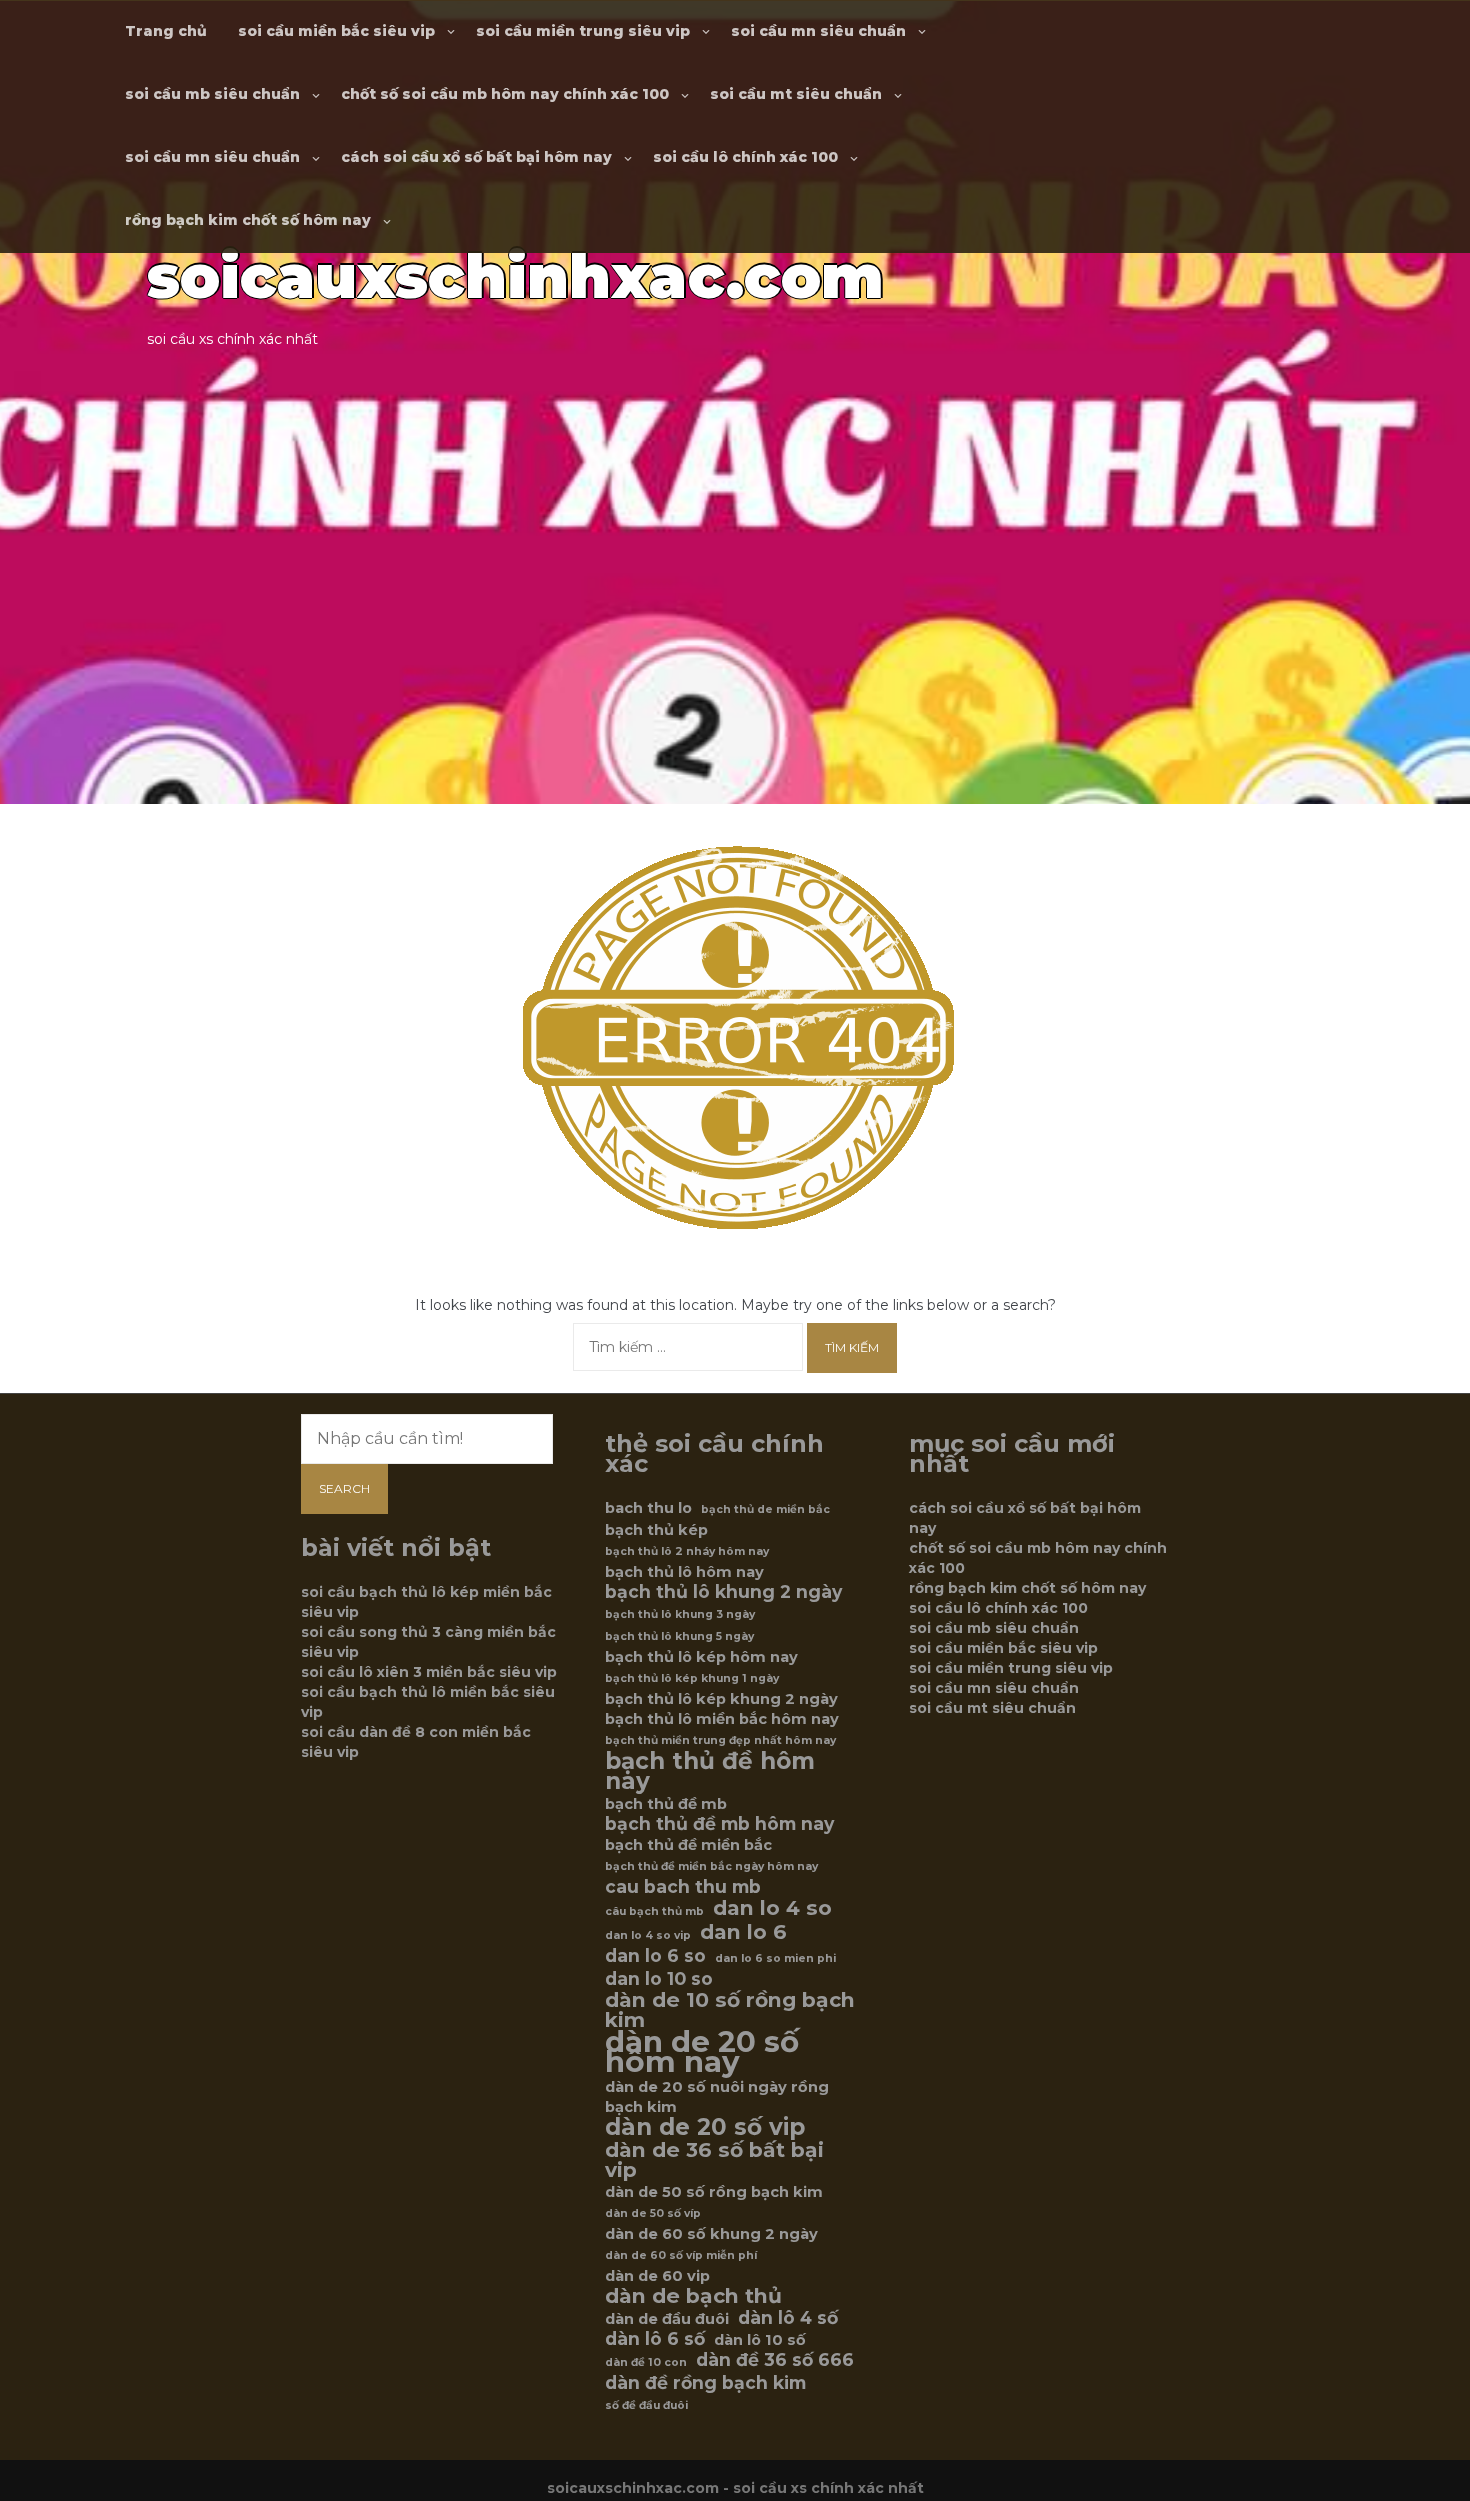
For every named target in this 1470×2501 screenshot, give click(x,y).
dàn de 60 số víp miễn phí (681, 2255)
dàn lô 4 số (788, 2318)
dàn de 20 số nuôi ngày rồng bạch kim (717, 2097)
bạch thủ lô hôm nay (684, 1572)
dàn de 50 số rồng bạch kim (714, 2192)
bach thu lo (648, 1508)
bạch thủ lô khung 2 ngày (723, 1592)
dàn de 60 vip (657, 2276)
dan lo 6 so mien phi (775, 1958)
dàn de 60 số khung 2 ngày (711, 2234)
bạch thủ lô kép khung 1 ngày (692, 1678)
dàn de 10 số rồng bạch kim (730, 2010)
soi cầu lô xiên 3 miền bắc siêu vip (429, 1672)
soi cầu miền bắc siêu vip (336, 31)
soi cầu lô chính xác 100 (745, 157)
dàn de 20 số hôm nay (702, 2052)
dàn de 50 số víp (653, 2213)
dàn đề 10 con (646, 2362)
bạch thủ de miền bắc (765, 1509)
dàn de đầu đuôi (667, 2319)
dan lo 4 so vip (648, 1935)
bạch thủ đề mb (666, 1804)
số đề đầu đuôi (646, 2405)
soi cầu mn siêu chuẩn (818, 31)
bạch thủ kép (656, 1530)
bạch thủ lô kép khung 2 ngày (721, 1699)
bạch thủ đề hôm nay (710, 1771)
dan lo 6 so (655, 1956)
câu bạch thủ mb (654, 1911)
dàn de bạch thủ (693, 2296)
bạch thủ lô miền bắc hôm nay (722, 1719)
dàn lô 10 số (760, 2340)
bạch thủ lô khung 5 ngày (679, 1636)
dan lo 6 (743, 1932)
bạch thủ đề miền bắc (688, 1845)
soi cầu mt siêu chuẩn (796, 94)
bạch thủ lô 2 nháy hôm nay (687, 1551)
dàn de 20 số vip (705, 2127)
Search (344, 1488)
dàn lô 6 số (655, 2339)
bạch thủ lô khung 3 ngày (680, 1614)
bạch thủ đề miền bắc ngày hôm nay (711, 1866)
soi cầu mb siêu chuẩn (212, 94)
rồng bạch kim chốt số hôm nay (248, 220)
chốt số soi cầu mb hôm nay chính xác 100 (505, 94)
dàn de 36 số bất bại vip (714, 2160)
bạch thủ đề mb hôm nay (719, 1824)
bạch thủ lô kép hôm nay (701, 1657)
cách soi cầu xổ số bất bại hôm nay (476, 157)
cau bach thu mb (683, 1887)
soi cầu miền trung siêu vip (583, 31)
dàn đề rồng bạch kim (705, 2383)
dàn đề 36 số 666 (775, 2360)
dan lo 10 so (659, 1979)
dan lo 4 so (772, 1908)
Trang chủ (166, 31)
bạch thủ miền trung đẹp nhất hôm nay (720, 1740)
